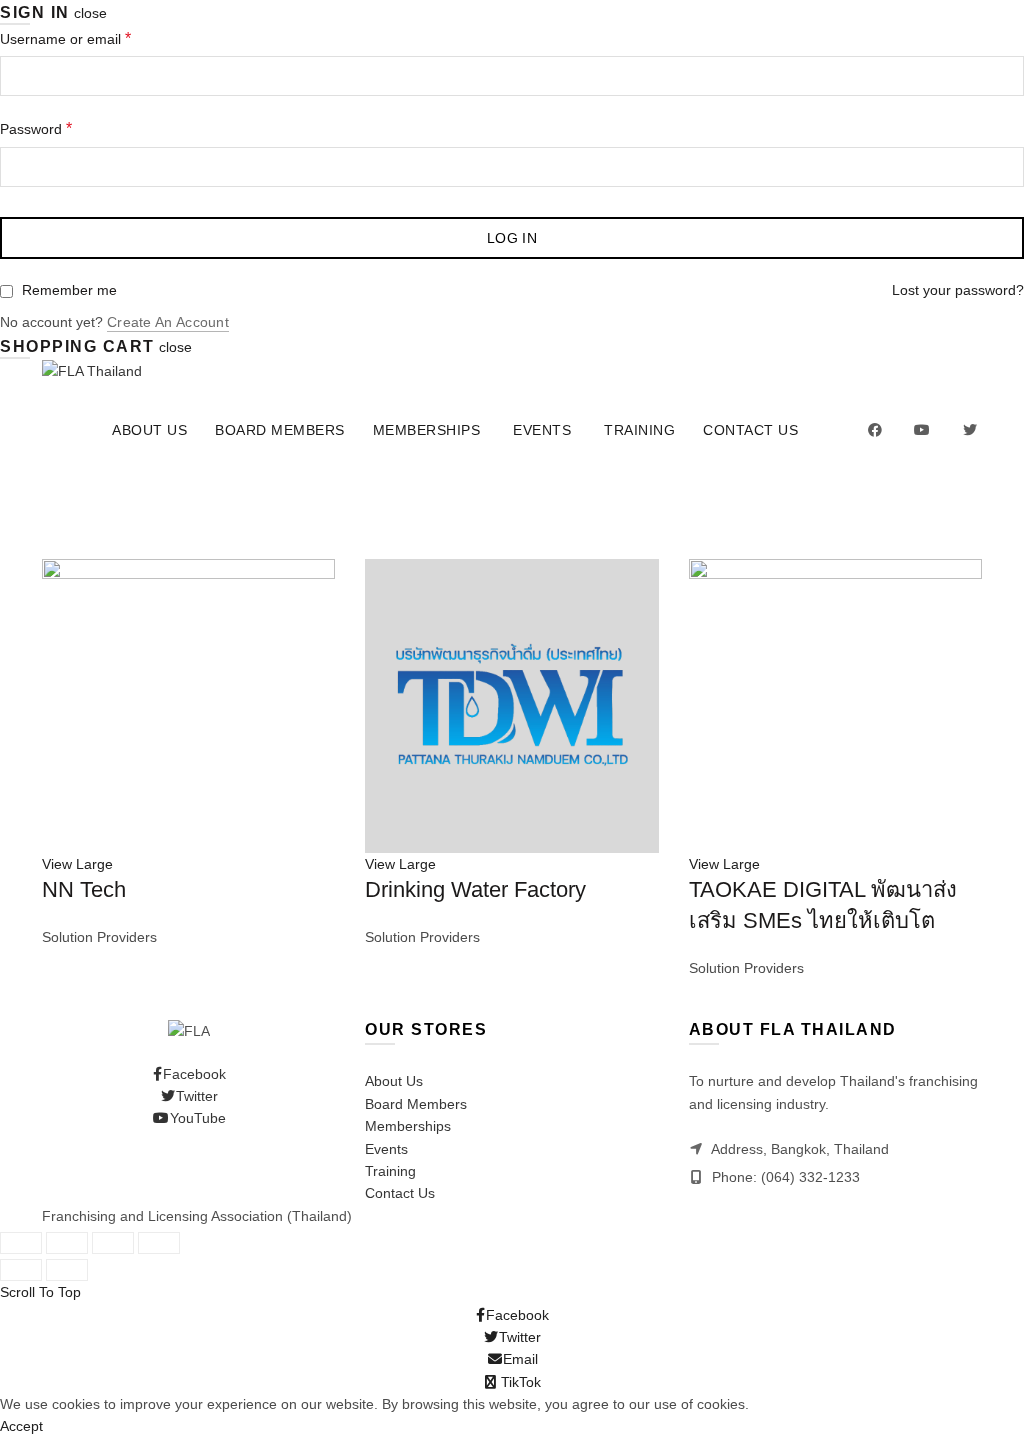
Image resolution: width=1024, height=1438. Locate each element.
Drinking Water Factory (475, 889)
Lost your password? (958, 290)
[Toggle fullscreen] (113, 1243)
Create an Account (168, 322)
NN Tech (84, 889)
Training (639, 430)
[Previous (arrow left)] (21, 1270)
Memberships (427, 430)
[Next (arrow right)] (67, 1270)
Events (542, 430)
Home (61, 548)
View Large (77, 864)
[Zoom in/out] (159, 1243)
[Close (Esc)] (21, 1243)
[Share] (67, 1243)
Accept (21, 1426)
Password (36, 128)
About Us (149, 430)
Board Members (280, 430)
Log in (512, 238)
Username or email (65, 38)
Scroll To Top (40, 1292)
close (90, 13)
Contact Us (750, 430)
